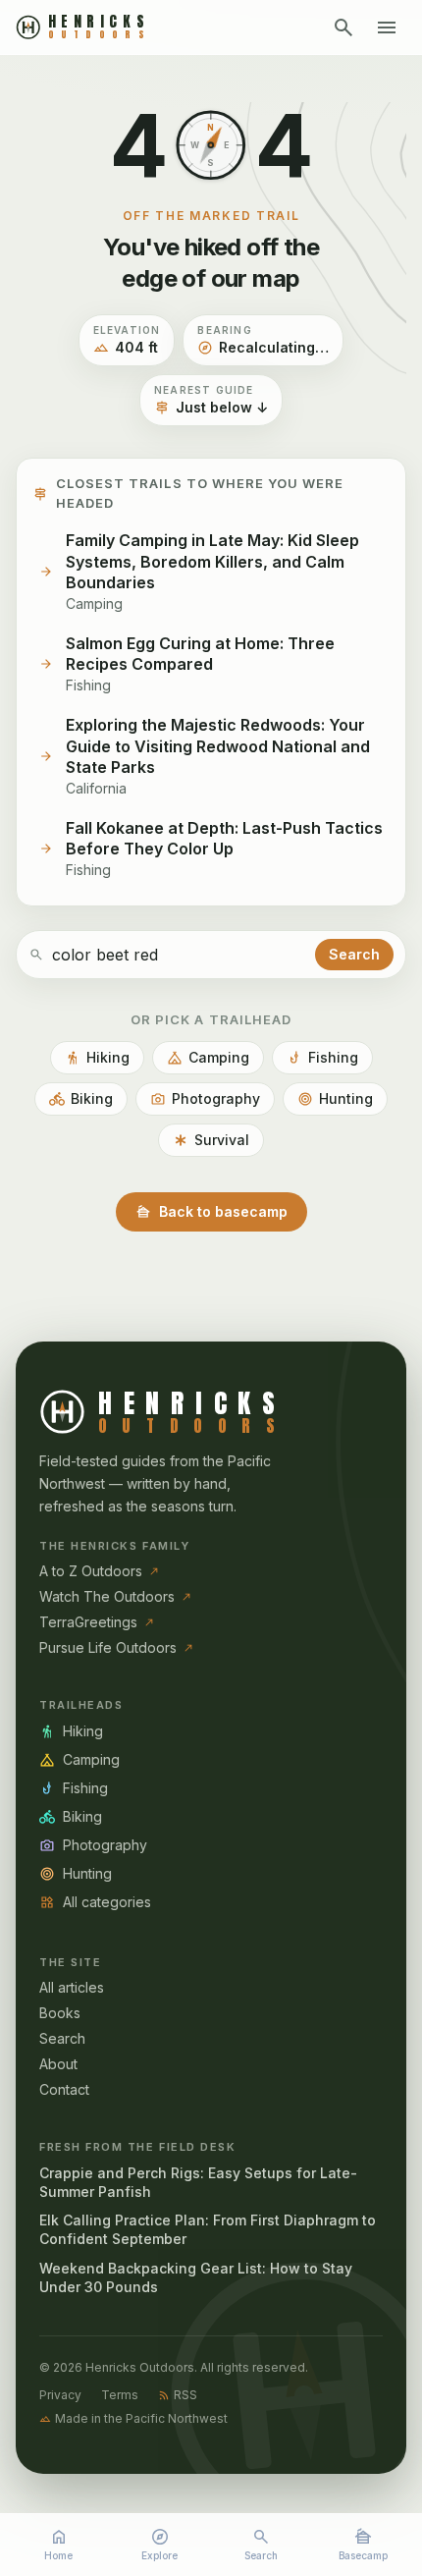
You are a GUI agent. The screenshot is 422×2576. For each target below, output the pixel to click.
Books (60, 2013)
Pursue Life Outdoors (117, 1647)
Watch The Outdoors (116, 1596)
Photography (205, 1099)
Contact (64, 2089)
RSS (178, 2395)
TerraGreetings (97, 1622)
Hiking (97, 1058)
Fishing (322, 1058)
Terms (120, 2395)
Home (58, 2544)
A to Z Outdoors (100, 1571)
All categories (95, 1902)
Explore (159, 2544)
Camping (208, 1058)
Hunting (335, 1099)
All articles (72, 1987)
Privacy (60, 2395)
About (58, 2064)
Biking (81, 1099)
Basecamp (363, 2544)
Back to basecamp (211, 1212)
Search (261, 2544)
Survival (211, 1140)
